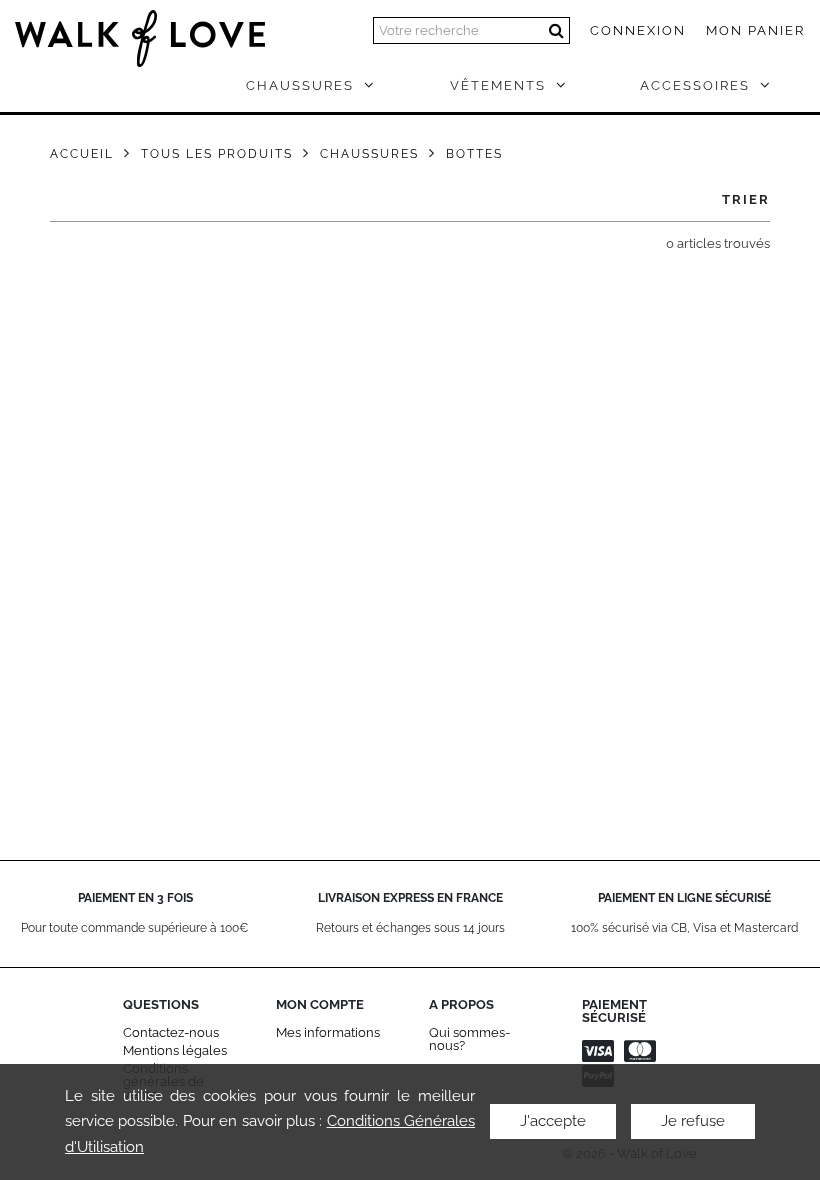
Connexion (638, 30)
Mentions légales (175, 1050)
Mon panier (755, 30)
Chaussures (369, 154)
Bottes (474, 154)
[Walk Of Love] (140, 28)
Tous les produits (217, 154)
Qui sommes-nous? (469, 1039)
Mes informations (328, 1032)
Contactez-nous (171, 1032)
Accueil (82, 154)
